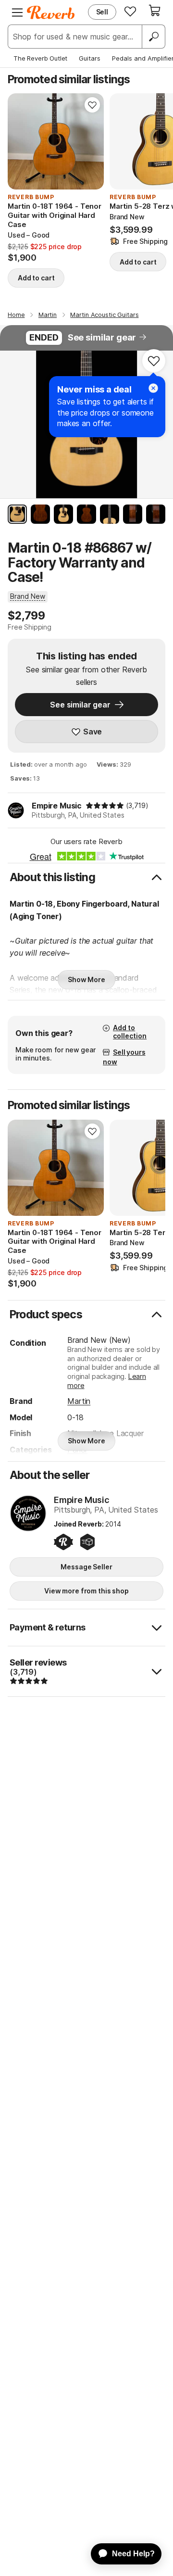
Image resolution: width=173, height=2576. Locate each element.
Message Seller (86, 1567)
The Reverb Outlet (40, 58)
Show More (86, 979)
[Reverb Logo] (51, 13)
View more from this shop (86, 1591)
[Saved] (130, 11)
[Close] (153, 388)
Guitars (90, 58)
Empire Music (57, 806)
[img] (105, 806)
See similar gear (102, 337)
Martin (79, 1401)
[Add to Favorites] (92, 105)
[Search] (153, 37)
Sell (102, 12)
